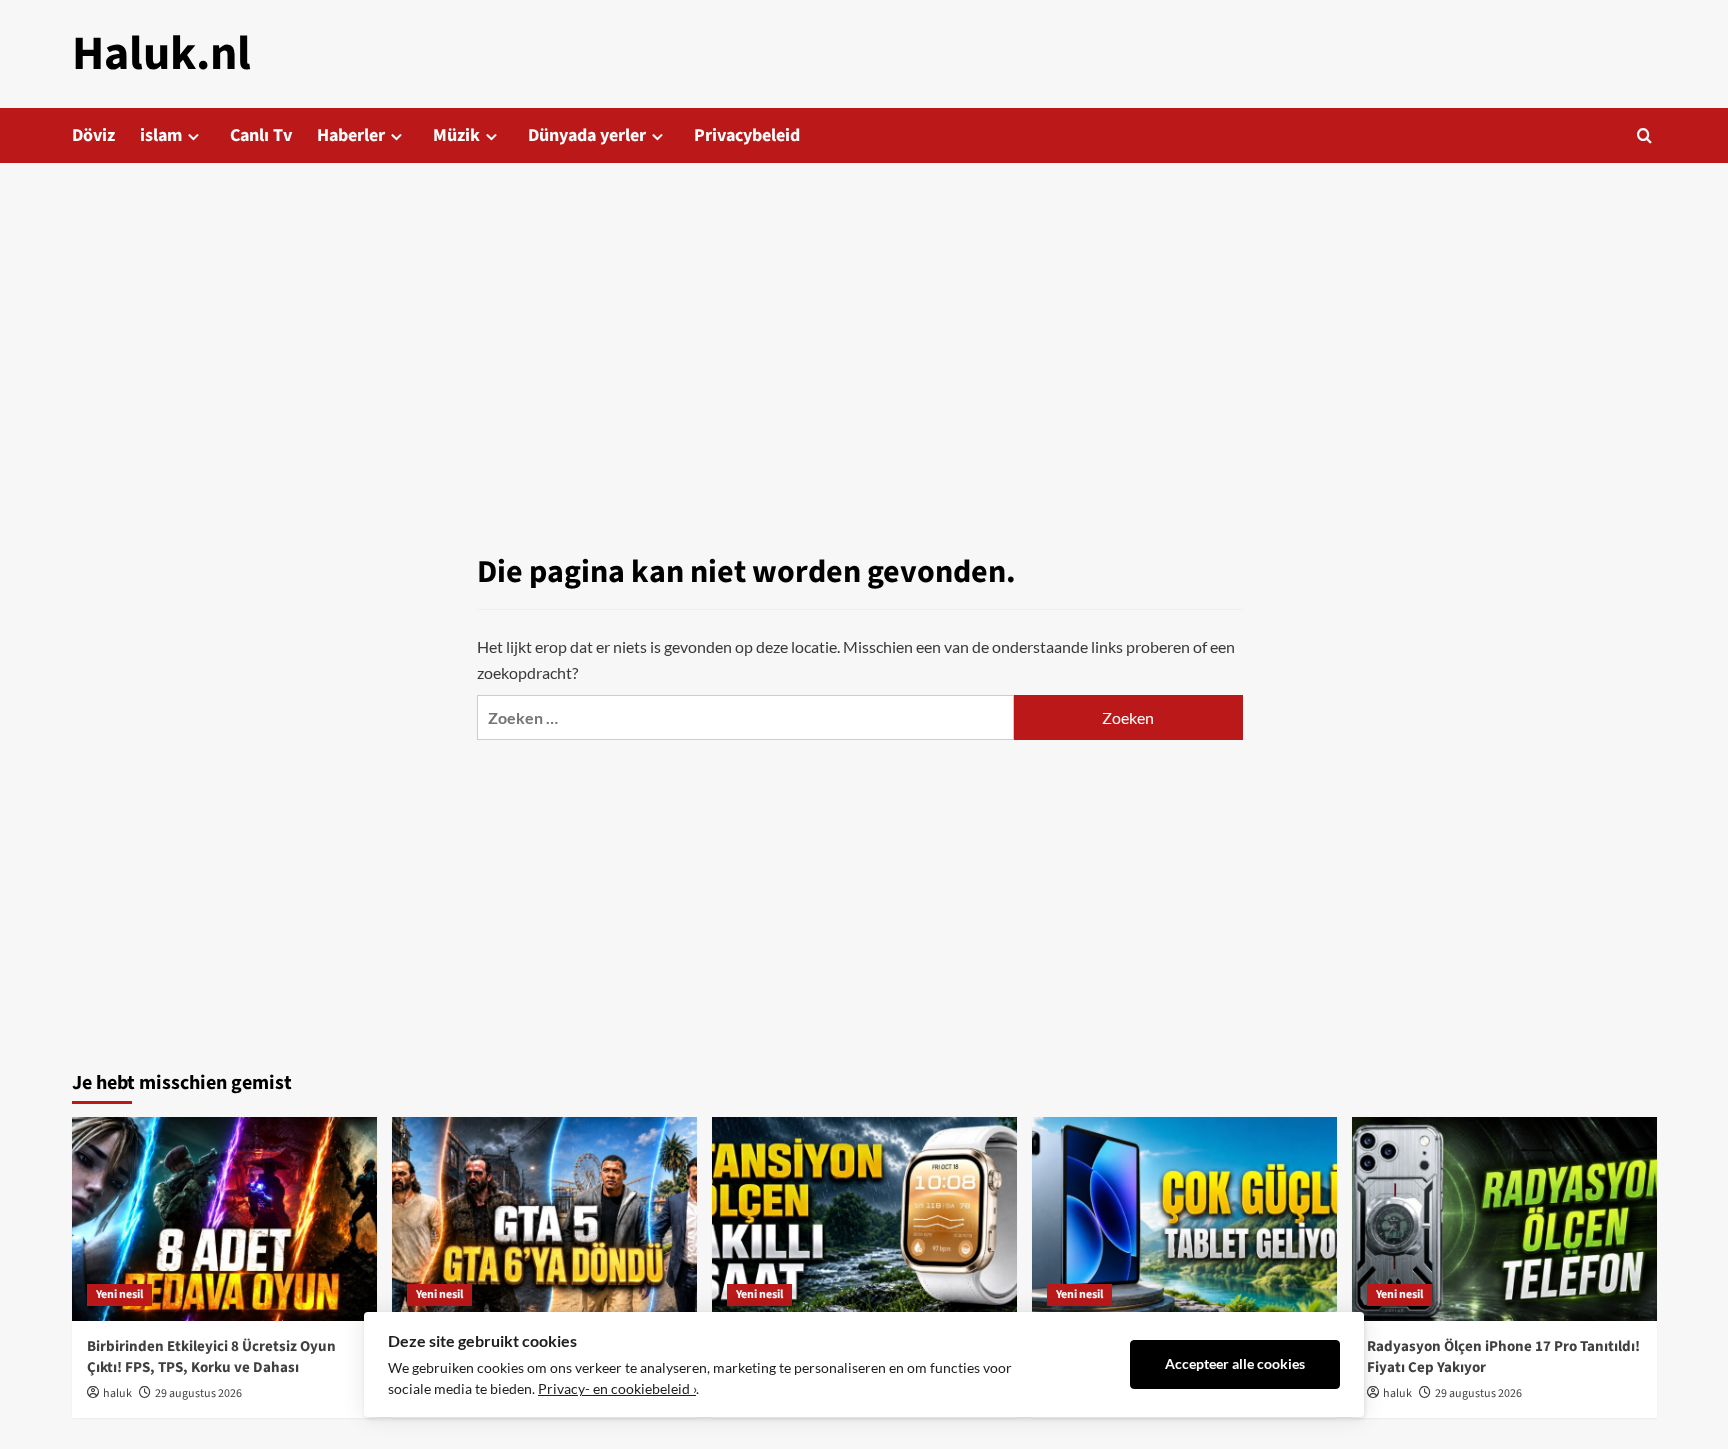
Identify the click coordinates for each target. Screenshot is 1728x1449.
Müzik (456, 135)
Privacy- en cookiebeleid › (617, 1389)
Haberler (351, 135)
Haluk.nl (161, 54)
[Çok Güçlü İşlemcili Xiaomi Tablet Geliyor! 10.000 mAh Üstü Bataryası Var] (1184, 1218)
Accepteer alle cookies (1235, 1364)
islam (161, 135)
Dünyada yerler (587, 135)
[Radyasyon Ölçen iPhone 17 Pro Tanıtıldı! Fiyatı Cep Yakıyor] (1504, 1218)
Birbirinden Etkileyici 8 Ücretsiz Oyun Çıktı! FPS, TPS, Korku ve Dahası (211, 1357)
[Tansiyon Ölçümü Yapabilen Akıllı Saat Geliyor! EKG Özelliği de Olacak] (864, 1218)
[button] (1644, 135)
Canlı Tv (261, 135)
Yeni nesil (119, 1294)
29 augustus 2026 (198, 1393)
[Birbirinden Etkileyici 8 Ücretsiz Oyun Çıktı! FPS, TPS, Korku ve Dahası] (224, 1218)
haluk (117, 1393)
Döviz (93, 135)
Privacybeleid (747, 135)
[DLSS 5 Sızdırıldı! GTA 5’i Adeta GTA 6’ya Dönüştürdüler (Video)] (544, 1218)
